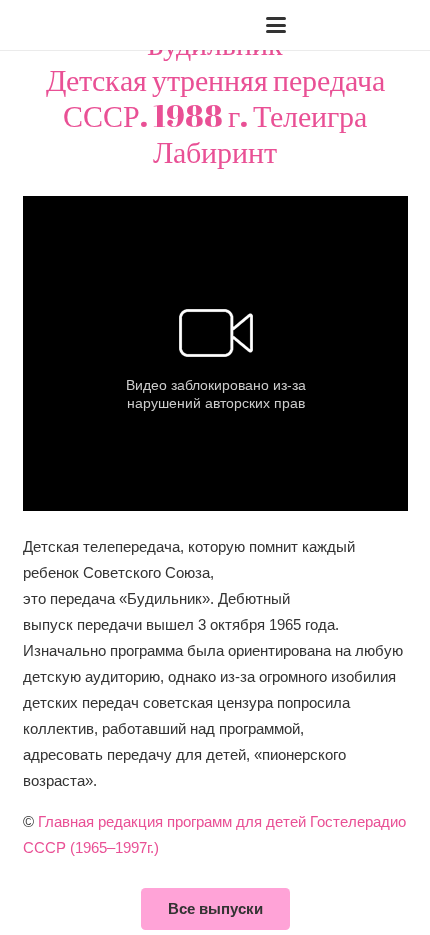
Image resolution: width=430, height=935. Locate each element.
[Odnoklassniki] (399, 25)
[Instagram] (367, 25)
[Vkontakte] (335, 25)
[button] (80, 25)
